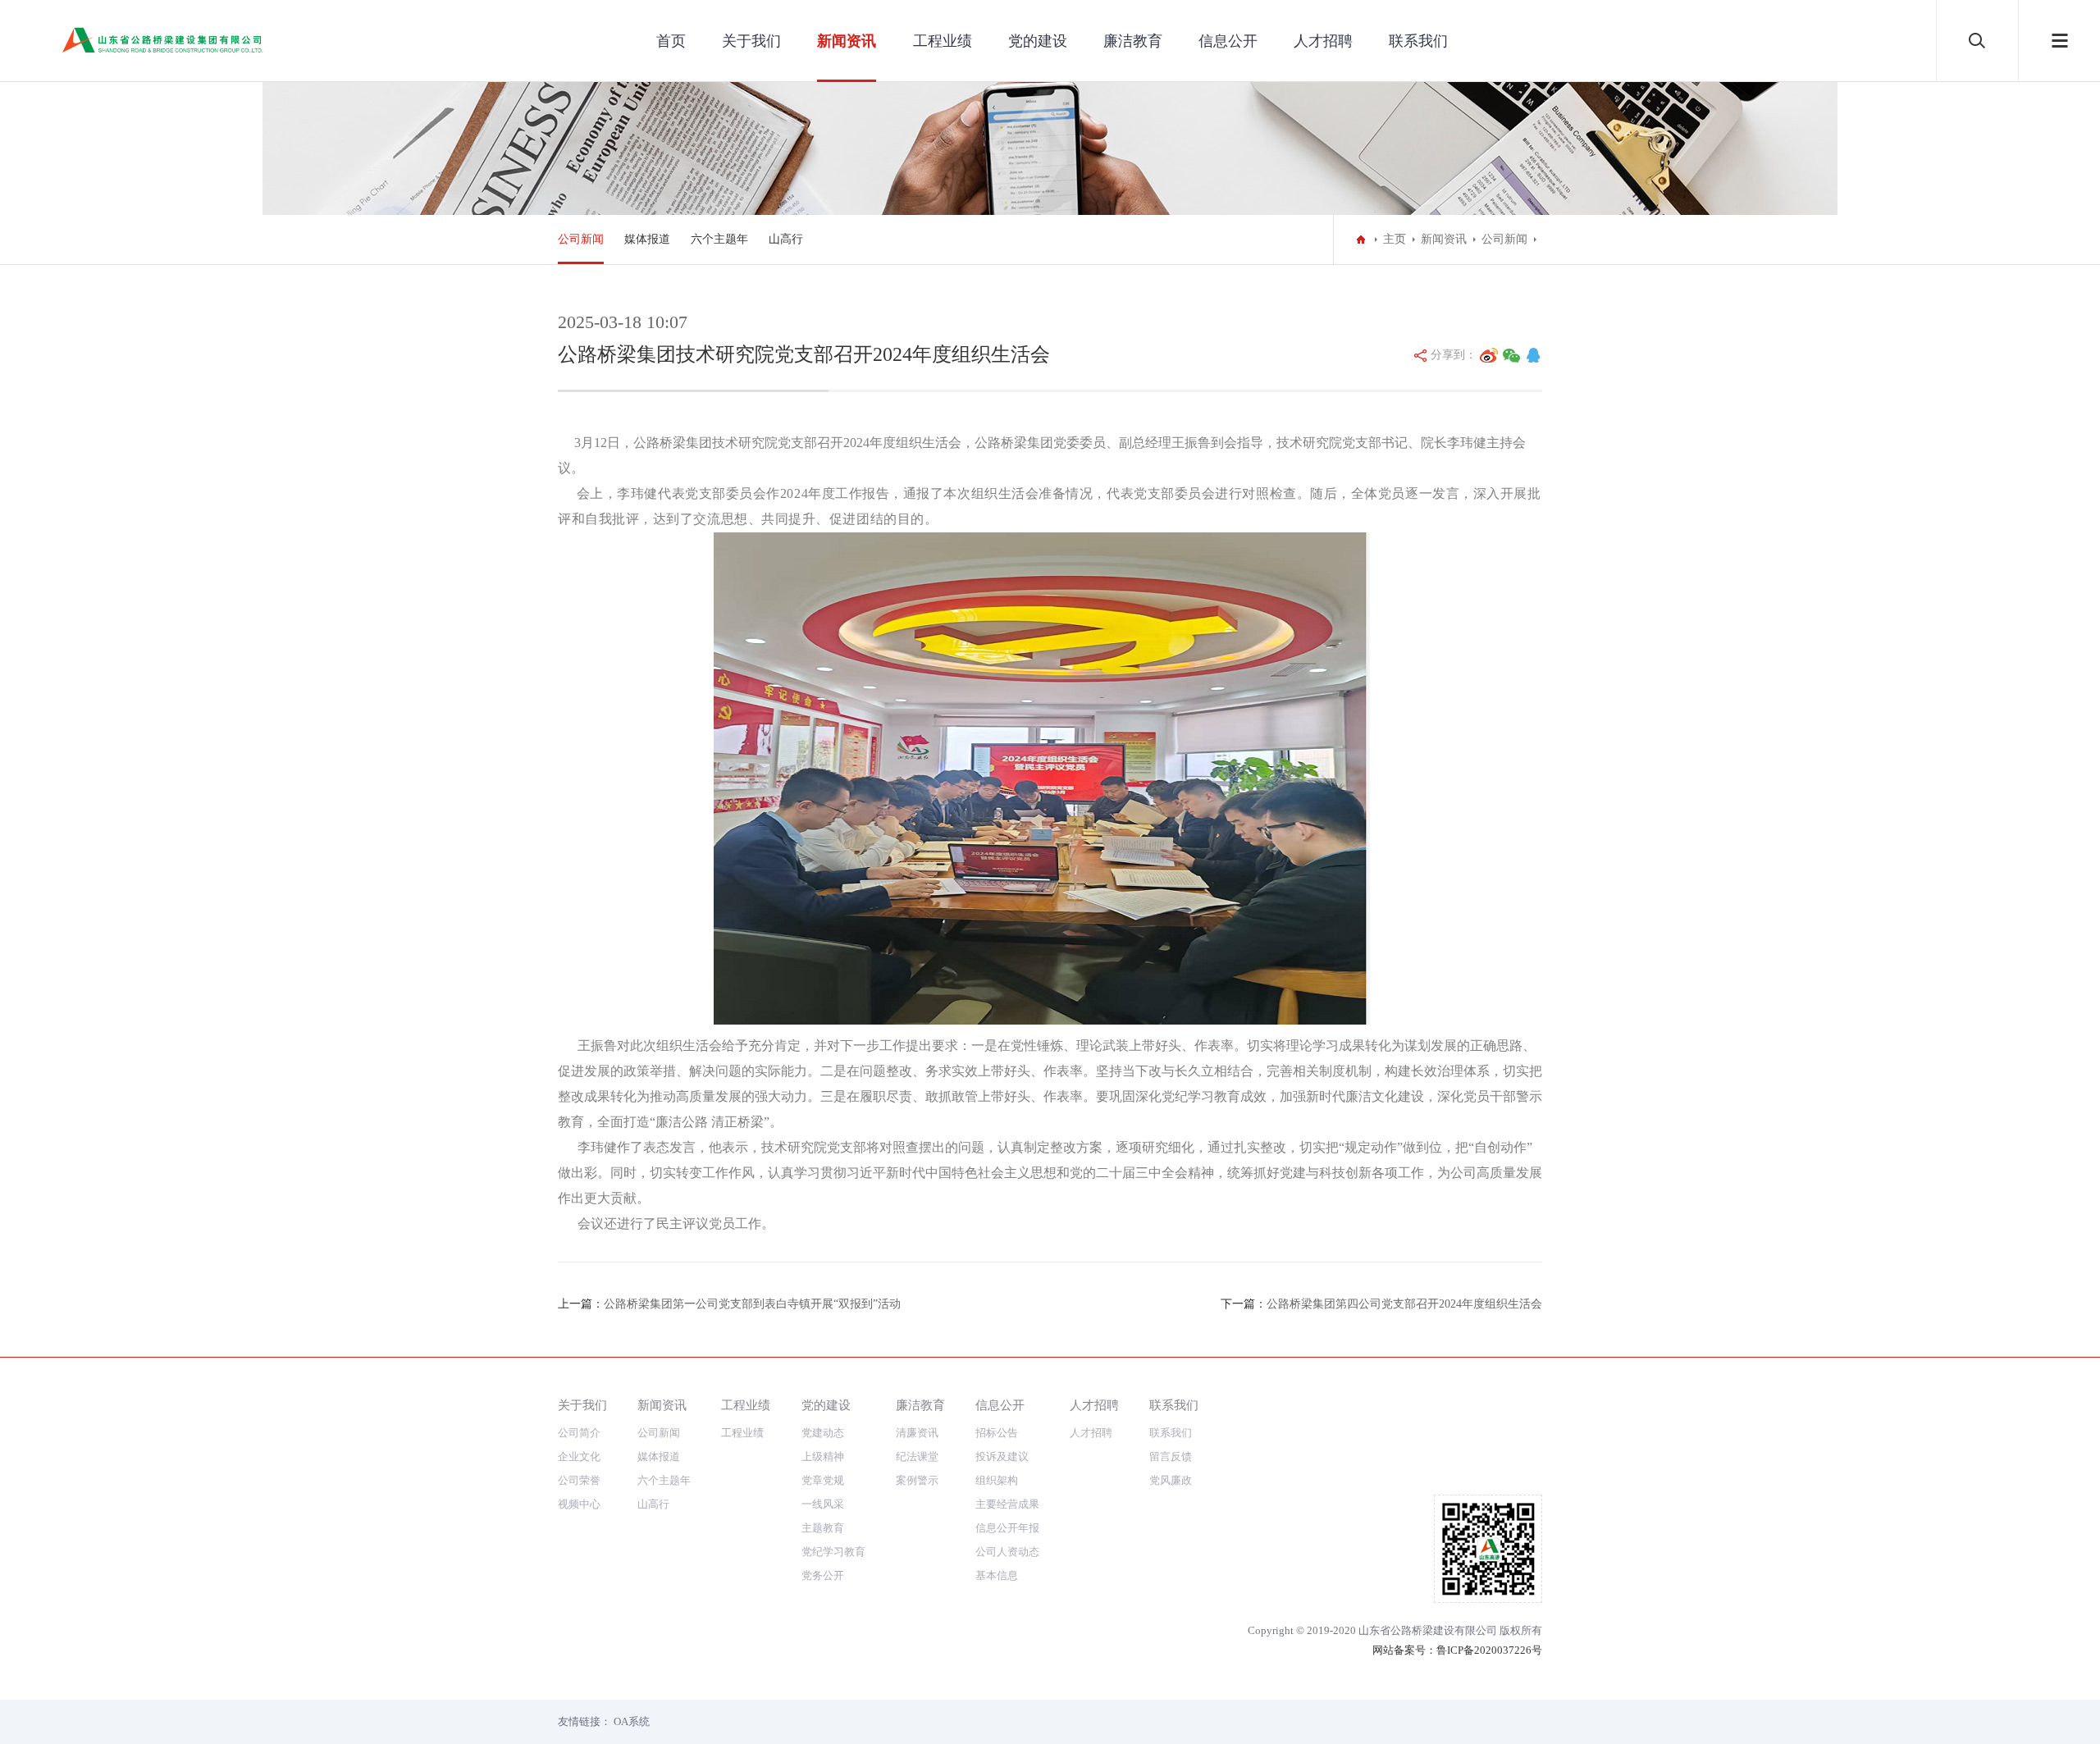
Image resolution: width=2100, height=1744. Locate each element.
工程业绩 (943, 41)
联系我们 (1418, 41)
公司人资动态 (1007, 1552)
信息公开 (1228, 41)
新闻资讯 (847, 41)
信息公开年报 (1007, 1528)
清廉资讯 (917, 1433)
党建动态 (823, 1433)
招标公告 (997, 1433)
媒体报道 (647, 239)
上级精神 (823, 1456)
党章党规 (823, 1480)
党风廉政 (1171, 1480)
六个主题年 (719, 239)
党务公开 (823, 1575)
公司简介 (579, 1433)
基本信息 (997, 1575)
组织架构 (997, 1480)
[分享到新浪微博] (1489, 355)
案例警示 (917, 1480)
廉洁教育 (1133, 41)
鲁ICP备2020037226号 (1489, 1650)
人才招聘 (1323, 41)
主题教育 (823, 1528)
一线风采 (823, 1504)
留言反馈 (1171, 1456)
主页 (1395, 239)
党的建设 (1038, 41)
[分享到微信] (1512, 355)
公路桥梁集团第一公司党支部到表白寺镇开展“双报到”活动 (752, 1304)
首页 (671, 41)
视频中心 (579, 1504)
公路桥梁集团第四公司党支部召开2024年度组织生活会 (1404, 1304)
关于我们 (751, 41)
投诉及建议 (1002, 1456)
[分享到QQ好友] (1533, 355)
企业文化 (579, 1456)
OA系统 (632, 1721)
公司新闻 (581, 239)
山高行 (786, 239)
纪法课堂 (917, 1456)
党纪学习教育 (833, 1552)
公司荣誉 (579, 1480)
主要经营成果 (1007, 1504)
